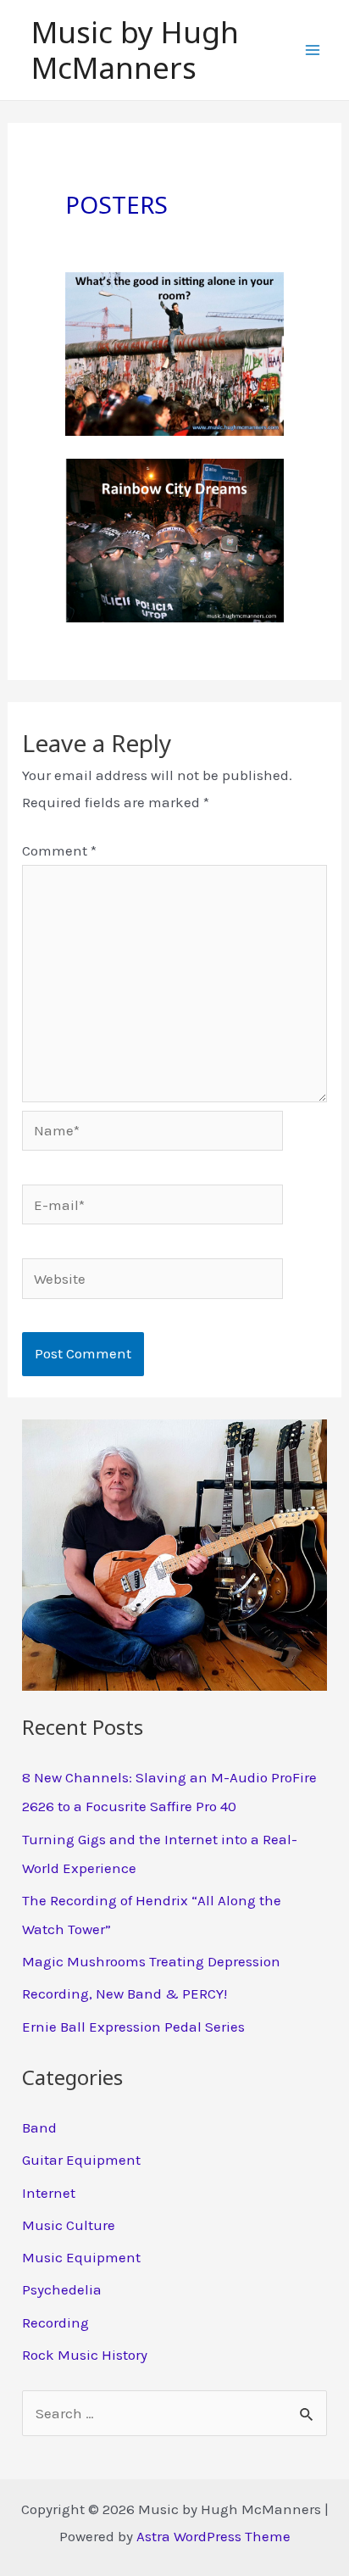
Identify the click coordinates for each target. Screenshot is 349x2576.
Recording (55, 2322)
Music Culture (69, 2225)
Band (39, 2127)
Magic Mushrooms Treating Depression (151, 1961)
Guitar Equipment (81, 2160)
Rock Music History (85, 2355)
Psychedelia (62, 2289)
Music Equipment (81, 2257)
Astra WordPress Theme (213, 2536)
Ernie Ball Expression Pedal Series (133, 2027)
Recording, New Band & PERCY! (125, 1993)
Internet (49, 2193)
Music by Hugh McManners (135, 50)
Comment (59, 850)
